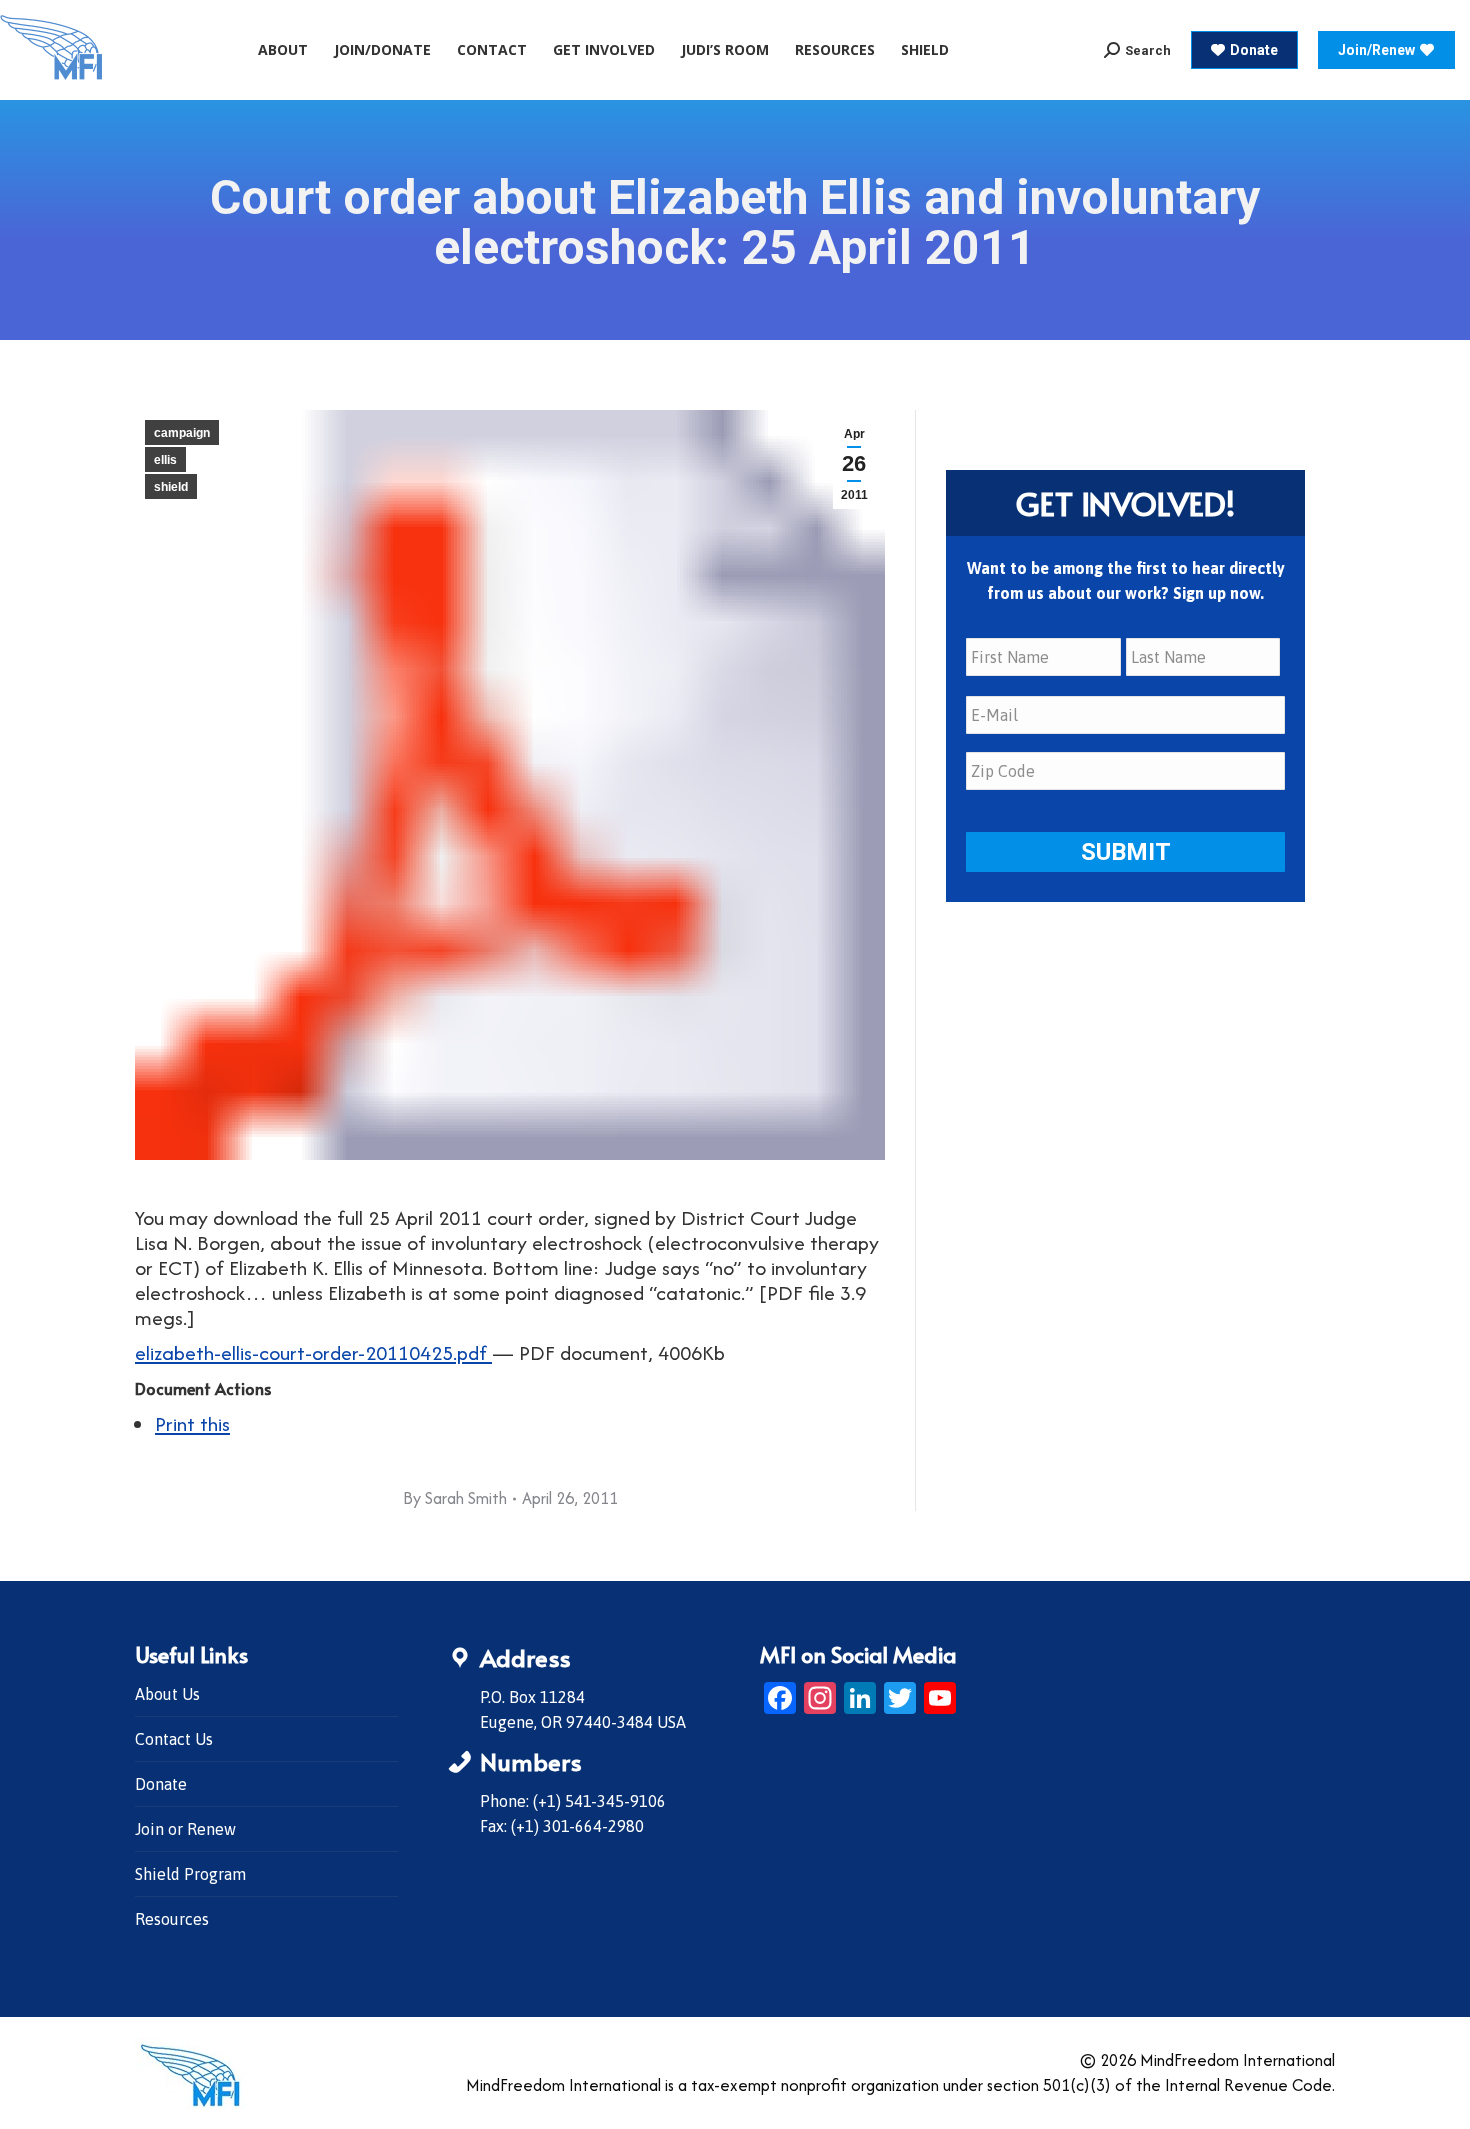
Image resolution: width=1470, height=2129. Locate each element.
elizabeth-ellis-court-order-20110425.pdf (313, 1352)
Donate (161, 1784)
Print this (192, 1423)
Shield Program (190, 1874)
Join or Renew (185, 1829)
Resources (172, 1919)
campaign (182, 433)
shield (171, 487)
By (455, 1498)
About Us (167, 1694)
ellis (165, 460)
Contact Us (174, 1739)
